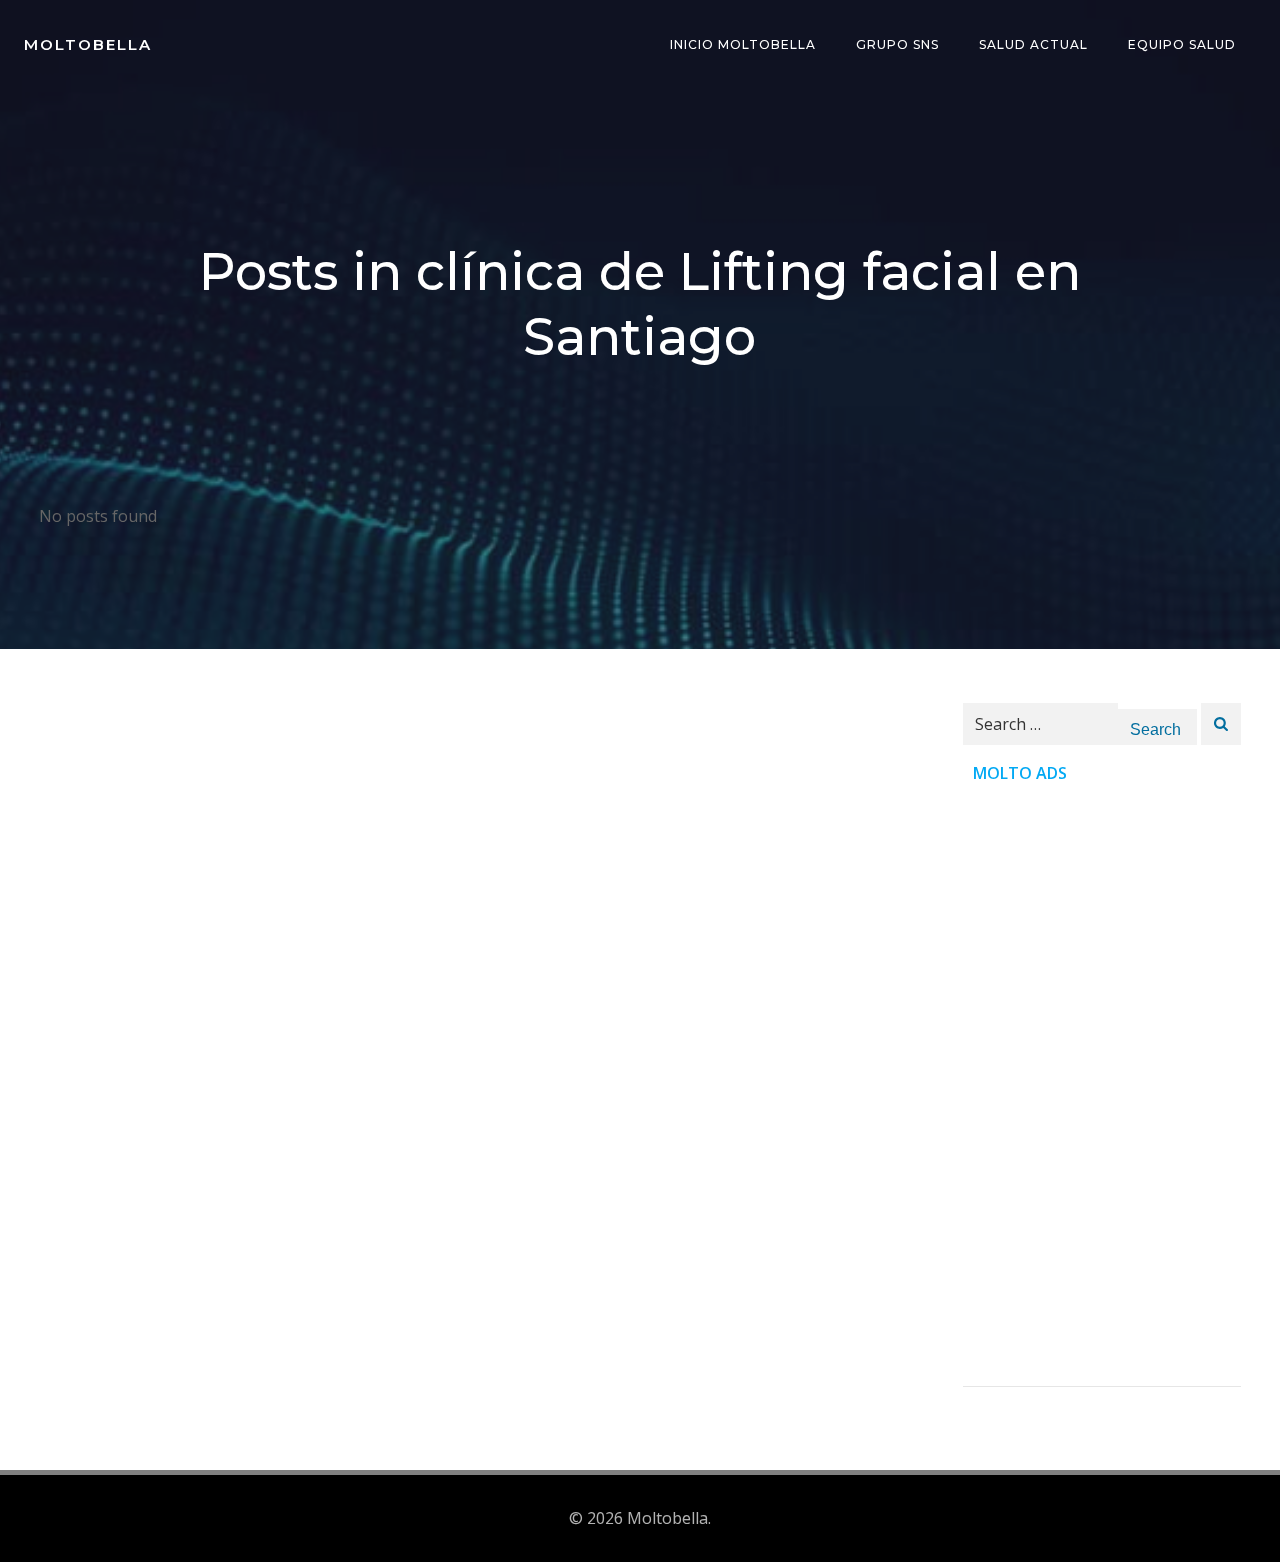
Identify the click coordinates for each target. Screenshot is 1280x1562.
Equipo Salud (1182, 44)
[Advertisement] (1102, 1086)
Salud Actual (1033, 44)
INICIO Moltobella (743, 44)
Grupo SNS (897, 44)
